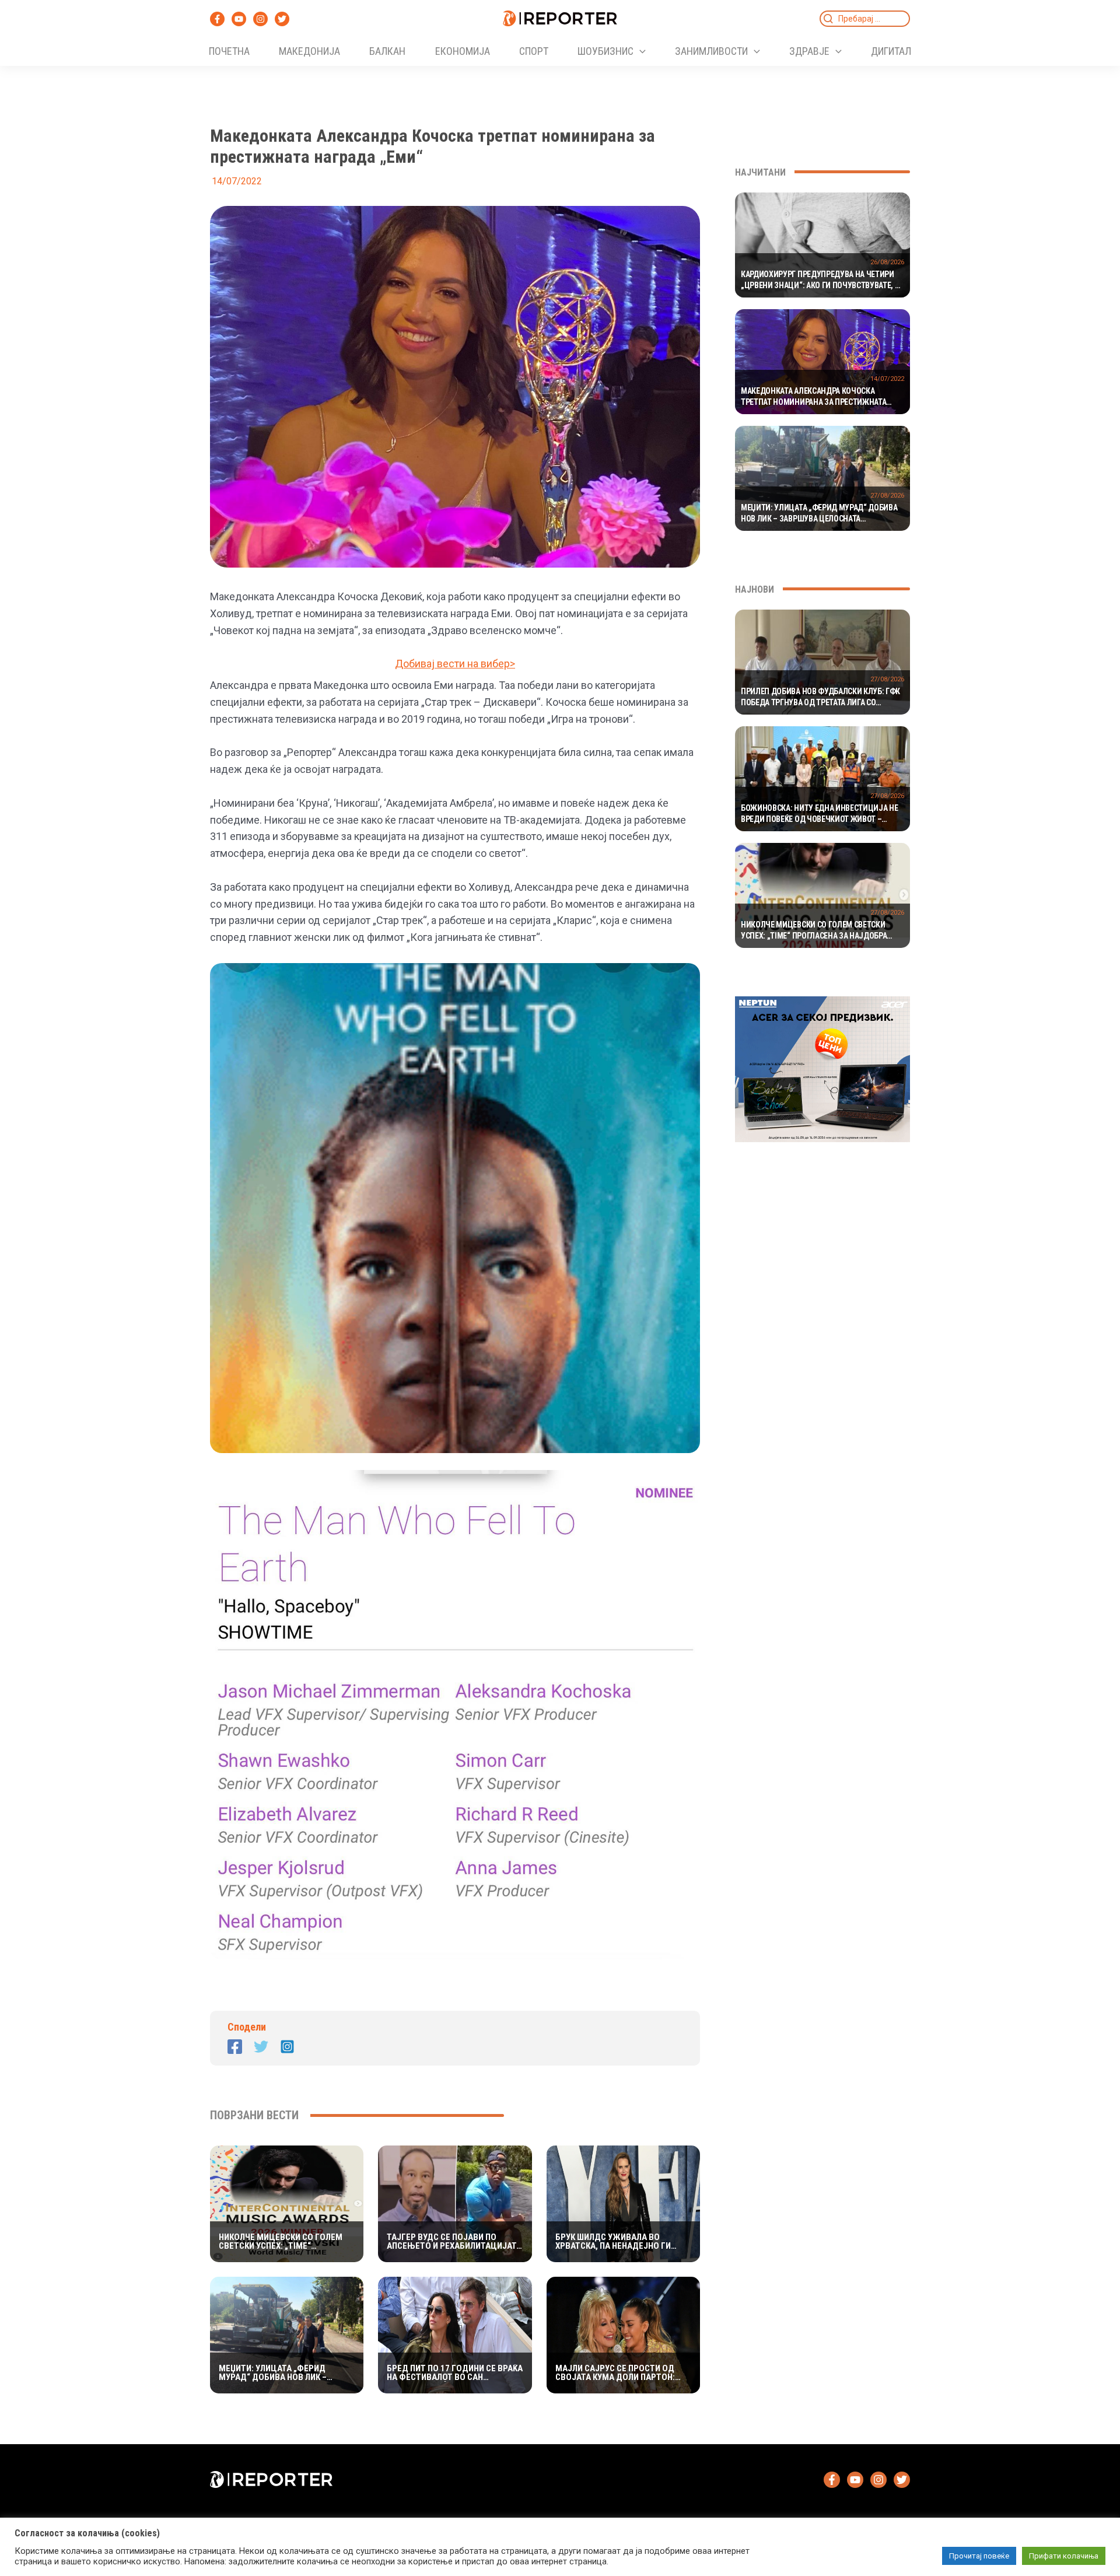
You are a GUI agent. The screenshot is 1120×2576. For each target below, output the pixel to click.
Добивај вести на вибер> (455, 664)
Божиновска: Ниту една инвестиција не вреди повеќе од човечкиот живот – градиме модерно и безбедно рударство (820, 814)
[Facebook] (217, 19)
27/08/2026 (887, 496)
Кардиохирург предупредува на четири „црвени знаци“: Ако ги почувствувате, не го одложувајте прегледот (822, 281)
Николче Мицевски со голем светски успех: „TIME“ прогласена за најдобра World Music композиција (281, 2242)
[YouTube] (239, 19)
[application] (640, 51)
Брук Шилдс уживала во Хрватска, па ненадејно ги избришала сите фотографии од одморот (619, 2242)
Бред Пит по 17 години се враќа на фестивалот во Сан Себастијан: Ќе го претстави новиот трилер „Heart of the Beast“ (455, 2373)
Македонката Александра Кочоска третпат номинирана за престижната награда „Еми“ (813, 397)
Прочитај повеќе (979, 2556)
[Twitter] (282, 19)
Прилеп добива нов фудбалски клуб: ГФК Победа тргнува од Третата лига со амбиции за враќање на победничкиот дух (820, 698)
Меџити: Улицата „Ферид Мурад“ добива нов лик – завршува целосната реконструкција (273, 2373)
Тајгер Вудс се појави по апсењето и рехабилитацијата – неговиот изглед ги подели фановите (454, 2242)
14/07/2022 (887, 379)
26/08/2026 (887, 262)
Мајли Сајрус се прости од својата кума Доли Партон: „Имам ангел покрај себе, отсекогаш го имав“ (615, 2373)
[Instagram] (260, 19)
